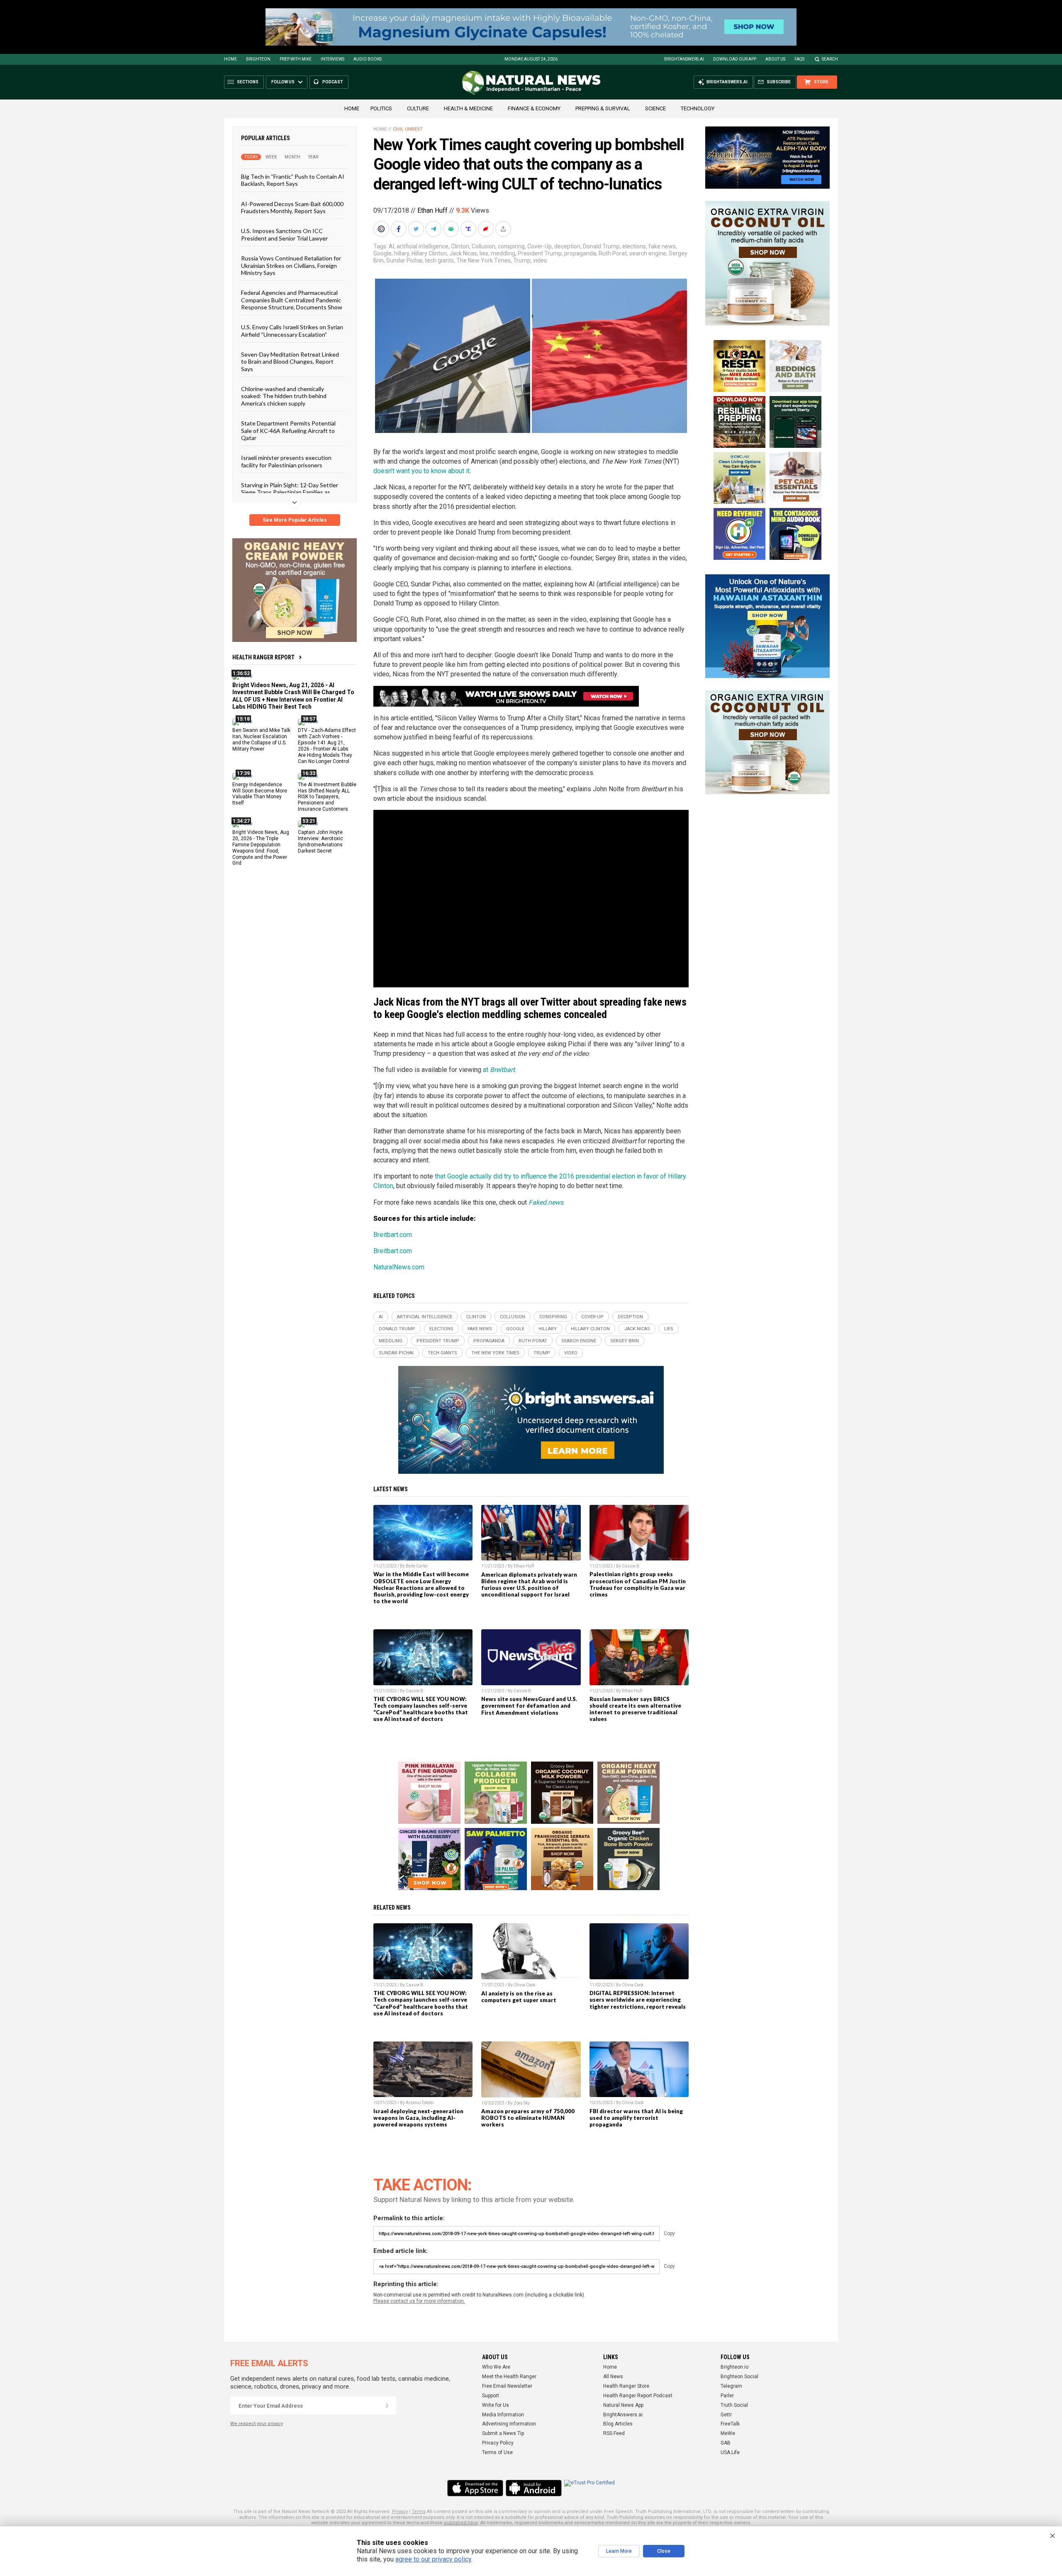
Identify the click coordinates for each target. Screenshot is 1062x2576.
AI (391, 246)
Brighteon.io (734, 2367)
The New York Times (484, 260)
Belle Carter (417, 1566)
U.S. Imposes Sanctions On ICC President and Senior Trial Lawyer (284, 234)
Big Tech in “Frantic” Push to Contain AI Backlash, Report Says (293, 180)
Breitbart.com (393, 1235)
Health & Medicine (468, 108)
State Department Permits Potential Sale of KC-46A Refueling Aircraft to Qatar (288, 430)
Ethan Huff (432, 210)
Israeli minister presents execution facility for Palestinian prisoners (286, 461)
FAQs (799, 59)
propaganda (580, 253)
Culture (418, 108)
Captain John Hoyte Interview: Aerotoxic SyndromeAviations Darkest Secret (320, 842)
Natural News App (623, 2405)
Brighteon (258, 59)
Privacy (400, 2512)
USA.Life (730, 2452)
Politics (381, 108)
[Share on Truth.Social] (469, 229)
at (499, 1070)
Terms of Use (497, 2452)
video (540, 260)
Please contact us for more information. (419, 2301)
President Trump (540, 253)
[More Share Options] (504, 229)
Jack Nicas (463, 253)
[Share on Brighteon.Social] (382, 229)
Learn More (619, 2551)
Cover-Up (540, 246)
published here (461, 2523)
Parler (727, 2396)
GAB (726, 2443)
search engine (648, 253)
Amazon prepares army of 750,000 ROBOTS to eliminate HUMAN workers (528, 2118)
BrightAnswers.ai (684, 59)
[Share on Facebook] (399, 229)
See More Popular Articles (295, 520)
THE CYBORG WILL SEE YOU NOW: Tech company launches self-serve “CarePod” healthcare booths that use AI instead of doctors (421, 1709)
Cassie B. (631, 1566)
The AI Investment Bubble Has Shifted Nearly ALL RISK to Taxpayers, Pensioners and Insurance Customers (327, 797)
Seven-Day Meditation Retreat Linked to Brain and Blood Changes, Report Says (290, 362)
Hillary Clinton (429, 253)
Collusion (484, 246)
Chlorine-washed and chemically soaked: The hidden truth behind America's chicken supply (284, 396)
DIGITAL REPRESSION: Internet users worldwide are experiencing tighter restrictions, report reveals (638, 2000)
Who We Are (496, 2367)
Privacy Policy (498, 2443)
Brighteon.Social (739, 2377)
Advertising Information (509, 2424)
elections (634, 246)
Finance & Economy (534, 108)
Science (655, 108)
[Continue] (387, 2406)
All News (613, 2377)
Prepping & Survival (603, 108)
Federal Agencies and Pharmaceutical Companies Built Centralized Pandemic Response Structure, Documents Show (292, 300)
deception (567, 246)
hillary (402, 253)
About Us (775, 59)
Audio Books (368, 59)
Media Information (503, 2415)
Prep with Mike (296, 59)
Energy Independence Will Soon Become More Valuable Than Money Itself (260, 793)
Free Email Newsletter (507, 2386)
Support (491, 2396)
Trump (522, 260)
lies (484, 253)
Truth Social (734, 2405)
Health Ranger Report (263, 657)
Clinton (460, 246)
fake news (662, 246)
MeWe (728, 2433)
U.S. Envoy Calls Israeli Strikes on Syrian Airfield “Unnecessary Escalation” (292, 331)
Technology (698, 108)
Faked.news (546, 1202)
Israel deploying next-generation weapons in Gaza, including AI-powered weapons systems (418, 2118)
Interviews (332, 59)
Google (382, 253)
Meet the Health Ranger (509, 2377)
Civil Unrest (408, 129)
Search (830, 59)
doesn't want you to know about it (421, 471)
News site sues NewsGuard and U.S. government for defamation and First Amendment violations (529, 1706)
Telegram (731, 2386)
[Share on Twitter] (417, 229)
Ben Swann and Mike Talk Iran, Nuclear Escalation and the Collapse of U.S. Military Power (261, 740)
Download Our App (735, 59)
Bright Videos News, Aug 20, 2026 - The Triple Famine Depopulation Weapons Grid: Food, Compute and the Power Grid (261, 848)
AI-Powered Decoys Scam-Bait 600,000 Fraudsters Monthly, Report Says (292, 207)
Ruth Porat (613, 253)
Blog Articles (618, 2424)
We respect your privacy (257, 2424)
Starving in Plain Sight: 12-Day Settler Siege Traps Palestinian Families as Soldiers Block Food (290, 492)
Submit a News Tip (503, 2433)
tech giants (439, 260)
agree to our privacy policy (433, 2559)
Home (230, 59)
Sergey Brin (625, 1341)
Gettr (726, 2415)
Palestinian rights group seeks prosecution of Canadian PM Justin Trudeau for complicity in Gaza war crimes (638, 1584)
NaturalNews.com (399, 1267)
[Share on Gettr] (487, 229)
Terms (419, 2512)
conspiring (511, 246)
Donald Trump (601, 246)
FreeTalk (730, 2424)
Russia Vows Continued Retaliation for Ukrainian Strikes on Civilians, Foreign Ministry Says (291, 265)
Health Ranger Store (626, 2386)
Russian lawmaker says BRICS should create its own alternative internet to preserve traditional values (635, 1709)
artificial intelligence (423, 246)
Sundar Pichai (404, 260)
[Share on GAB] (452, 229)
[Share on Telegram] (434, 229)
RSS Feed (614, 2433)
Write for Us (496, 2405)
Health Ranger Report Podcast (638, 2396)
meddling (503, 253)
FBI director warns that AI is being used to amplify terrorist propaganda (636, 2118)
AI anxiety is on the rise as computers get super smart (519, 1997)
